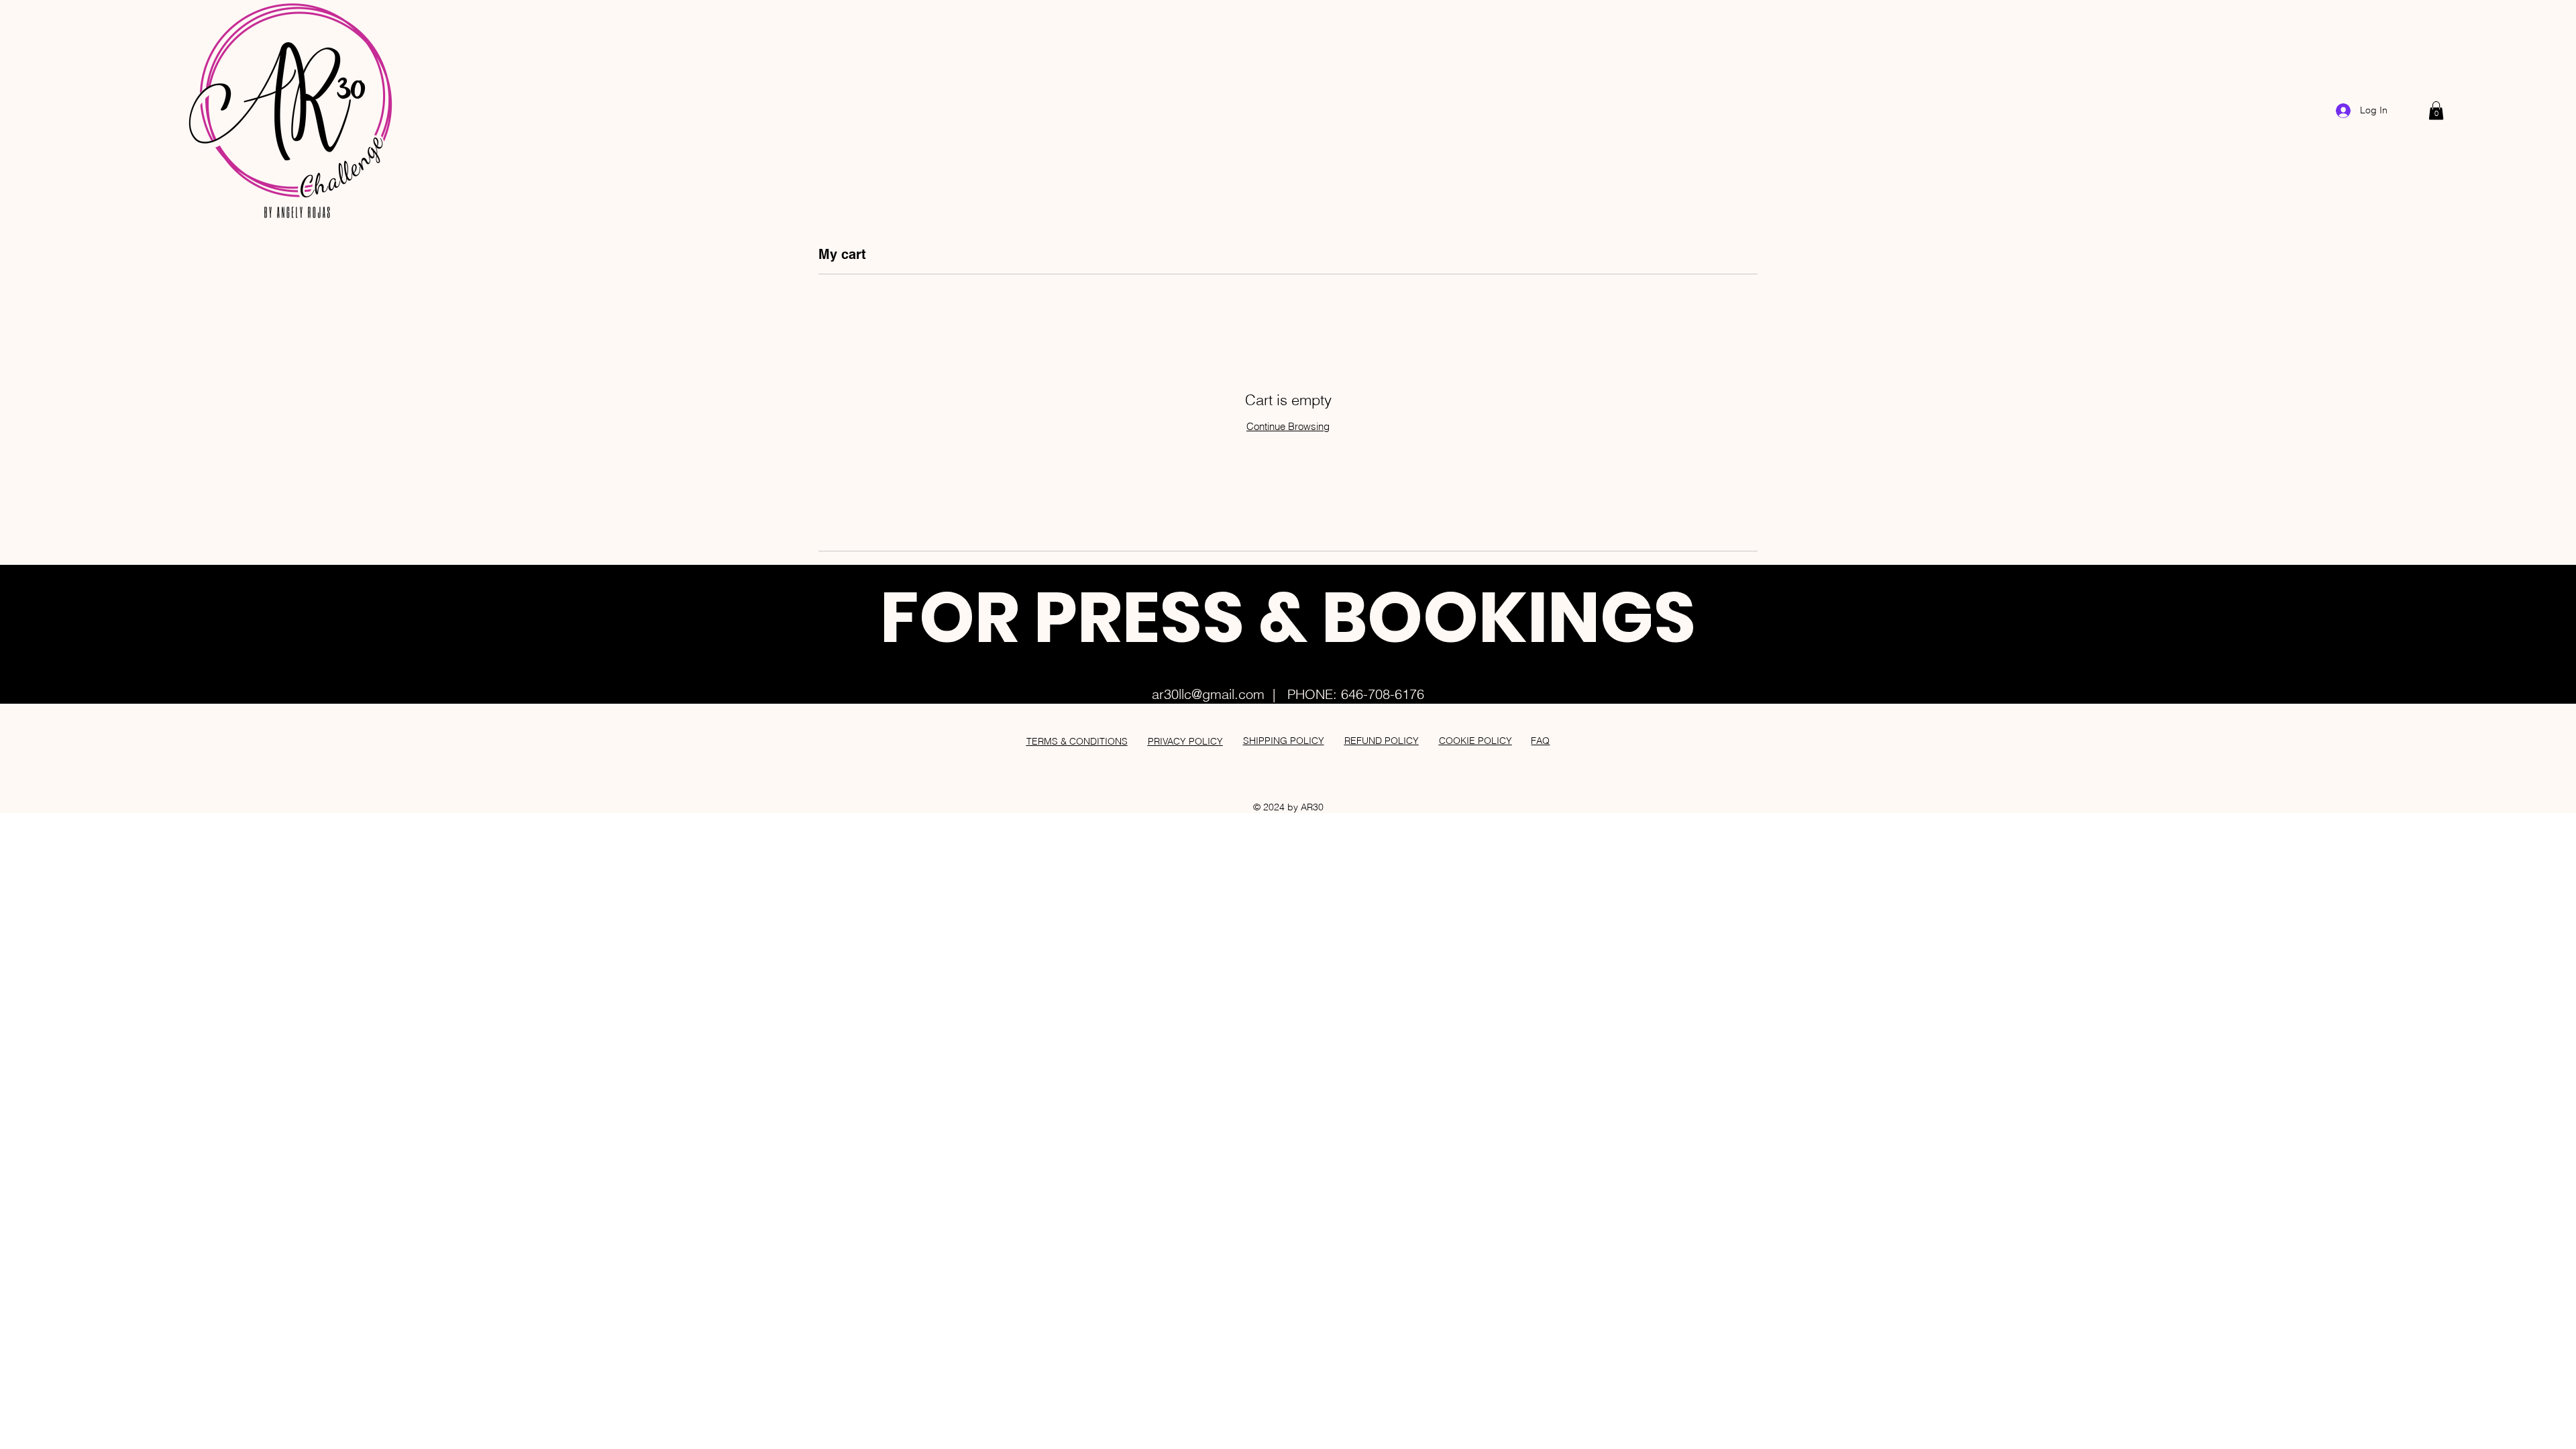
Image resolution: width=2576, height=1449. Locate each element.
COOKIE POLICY (1475, 741)
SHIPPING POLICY (1284, 741)
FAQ (1540, 741)
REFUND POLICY (1382, 741)
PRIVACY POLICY (1185, 741)
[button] (2436, 110)
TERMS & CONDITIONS (1077, 741)
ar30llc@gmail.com (1208, 694)
